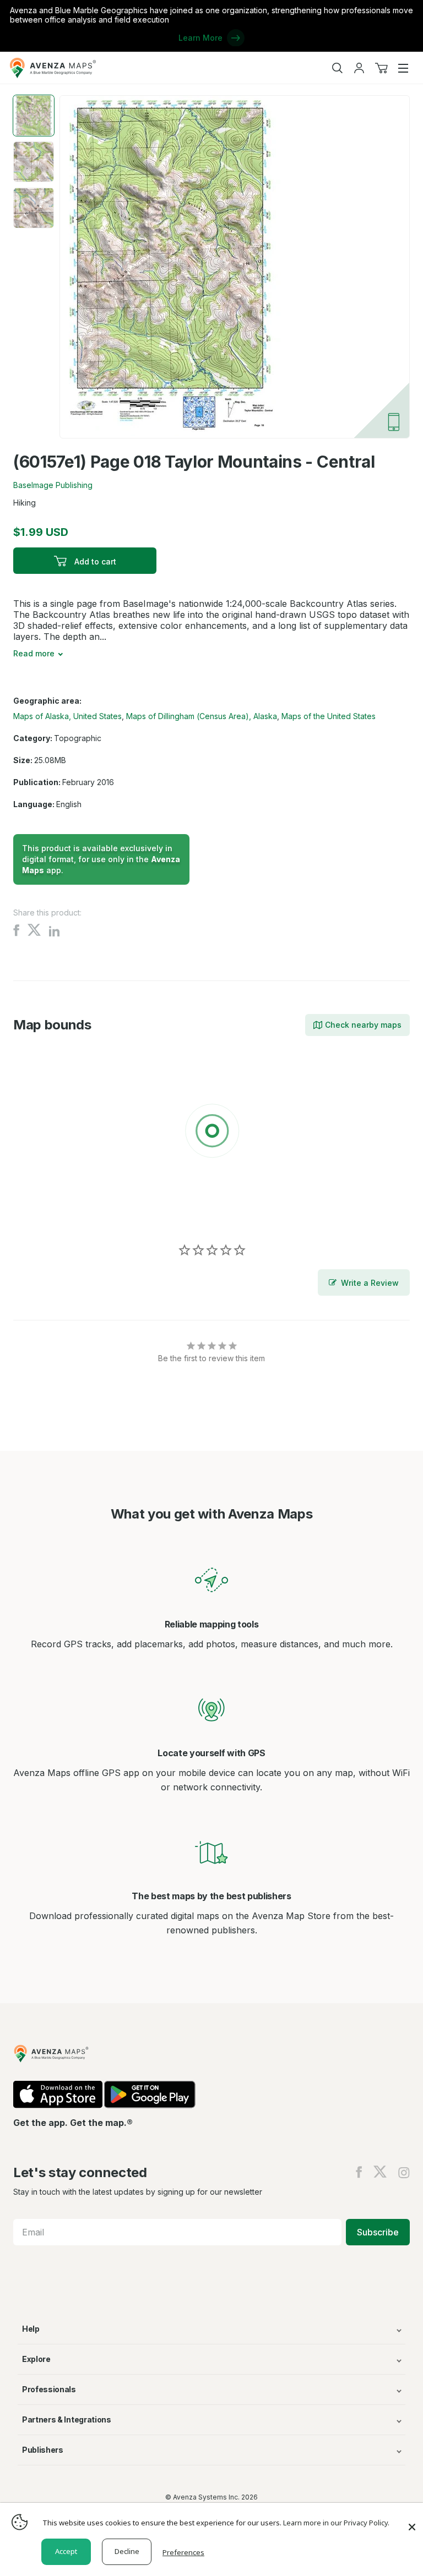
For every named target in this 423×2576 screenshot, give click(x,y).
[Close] (412, 2522)
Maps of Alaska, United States (67, 716)
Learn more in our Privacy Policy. (336, 2523)
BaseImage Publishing (53, 485)
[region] (211, 1133)
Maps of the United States (329, 716)
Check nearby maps (363, 1025)
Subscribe (378, 2232)
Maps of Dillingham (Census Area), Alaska (202, 716)
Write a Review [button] (370, 1283)
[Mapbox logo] (41, 1211)
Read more (34, 653)
